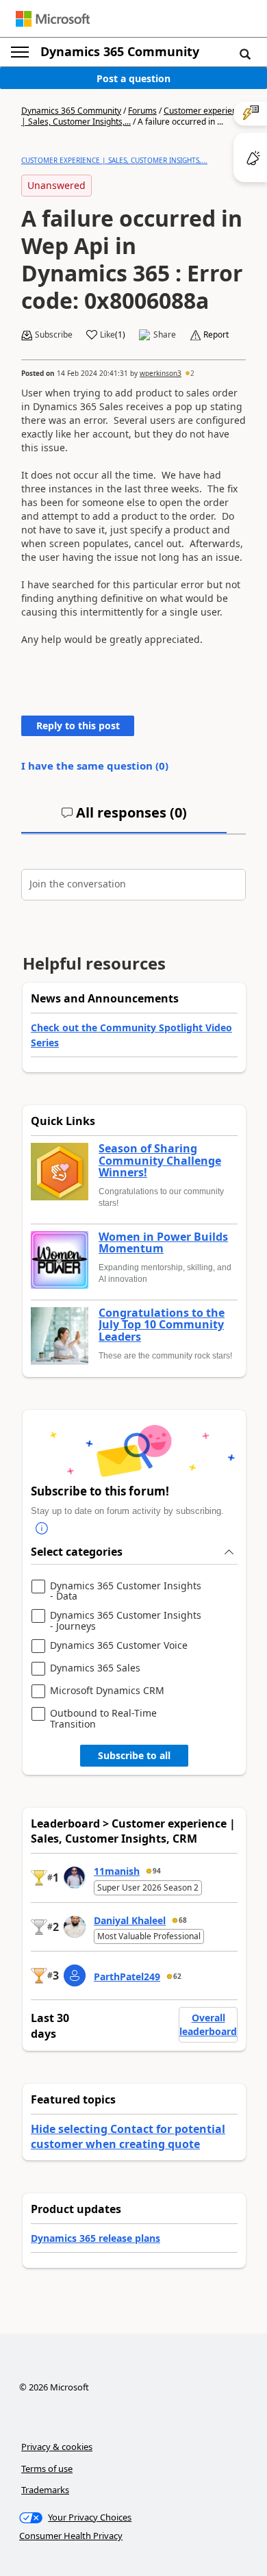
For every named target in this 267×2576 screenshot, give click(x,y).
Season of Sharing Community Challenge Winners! (160, 1161)
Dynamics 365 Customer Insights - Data (126, 1591)
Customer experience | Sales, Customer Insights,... (114, 160)
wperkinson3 (161, 373)
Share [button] (165, 335)
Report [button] (216, 335)
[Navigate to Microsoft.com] (53, 19)
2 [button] (192, 373)
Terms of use (47, 2468)
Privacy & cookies (57, 2447)
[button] (245, 53)
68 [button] (183, 1920)
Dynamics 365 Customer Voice (119, 1646)
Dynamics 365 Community (120, 51)
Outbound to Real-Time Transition (103, 1718)
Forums (142, 111)
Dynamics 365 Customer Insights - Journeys (126, 1620)
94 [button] (157, 1871)
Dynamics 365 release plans (96, 2238)
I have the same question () (95, 766)
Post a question (133, 78)
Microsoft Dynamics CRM (107, 1691)
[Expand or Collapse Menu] (20, 52)
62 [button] (177, 1976)
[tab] (124, 818)
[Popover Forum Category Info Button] (42, 1528)
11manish (117, 1871)
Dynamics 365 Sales (95, 1668)
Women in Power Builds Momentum (163, 1243)
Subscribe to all (134, 1755)
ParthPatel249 (127, 1977)
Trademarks (45, 2490)
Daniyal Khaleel (130, 1920)
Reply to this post (78, 725)
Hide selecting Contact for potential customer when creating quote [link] (128, 2136)
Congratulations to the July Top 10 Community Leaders (162, 1325)
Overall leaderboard (208, 2024)
